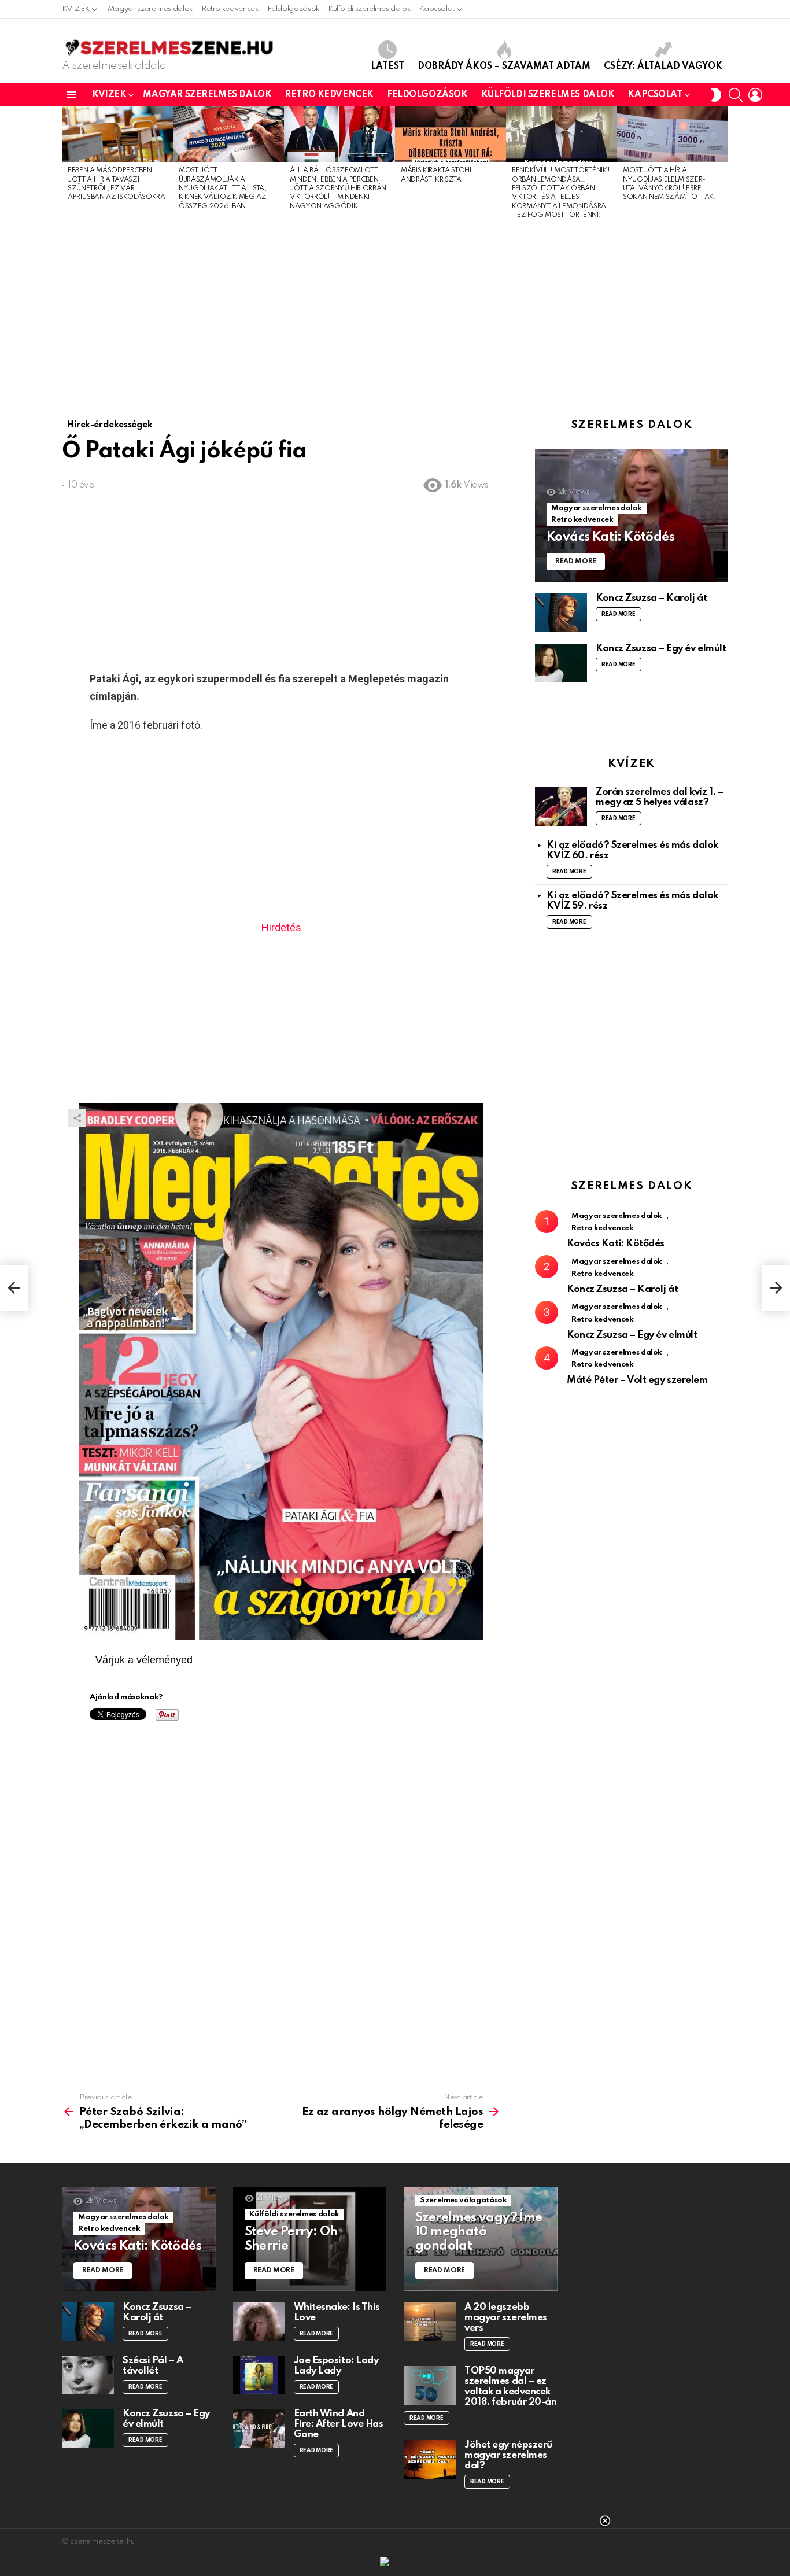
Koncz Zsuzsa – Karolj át (651, 598)
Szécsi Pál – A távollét (153, 2366)
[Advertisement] (395, 314)
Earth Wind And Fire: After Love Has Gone (339, 2424)
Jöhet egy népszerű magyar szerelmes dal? (508, 2455)
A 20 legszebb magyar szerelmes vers (506, 2318)
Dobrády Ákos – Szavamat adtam (504, 67)
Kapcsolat (437, 9)
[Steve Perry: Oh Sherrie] (310, 2239)
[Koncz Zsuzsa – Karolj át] (561, 613)
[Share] (281, 1371)
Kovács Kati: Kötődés (616, 1244)
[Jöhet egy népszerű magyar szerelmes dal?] (430, 2459)
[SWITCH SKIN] (716, 95)
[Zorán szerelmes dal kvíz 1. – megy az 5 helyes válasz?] (561, 807)
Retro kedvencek (230, 9)
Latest (387, 67)
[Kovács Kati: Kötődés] (632, 516)
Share (77, 1118)
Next (722, 167)
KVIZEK (76, 9)
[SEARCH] (736, 95)
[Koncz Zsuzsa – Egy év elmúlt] (561, 663)
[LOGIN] (755, 95)
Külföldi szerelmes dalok (369, 9)
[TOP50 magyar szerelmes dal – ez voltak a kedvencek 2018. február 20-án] (430, 2385)
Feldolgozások (293, 9)
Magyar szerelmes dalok (150, 9)
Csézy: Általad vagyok (663, 67)
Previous (68, 167)
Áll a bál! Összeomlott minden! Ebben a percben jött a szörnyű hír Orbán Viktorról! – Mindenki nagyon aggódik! (338, 189)
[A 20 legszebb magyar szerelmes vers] (430, 2322)
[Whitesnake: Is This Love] (259, 2322)
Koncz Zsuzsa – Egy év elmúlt (661, 649)
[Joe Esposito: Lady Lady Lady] (259, 2375)
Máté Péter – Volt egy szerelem (637, 1380)
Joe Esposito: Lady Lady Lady (336, 2366)
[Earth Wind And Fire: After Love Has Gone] (259, 2428)
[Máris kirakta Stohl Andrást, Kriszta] (451, 134)
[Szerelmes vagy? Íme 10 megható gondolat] (481, 2239)
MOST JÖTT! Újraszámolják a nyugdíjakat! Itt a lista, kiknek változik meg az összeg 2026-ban (223, 189)
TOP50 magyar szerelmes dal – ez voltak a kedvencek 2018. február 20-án (510, 2387)
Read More (619, 614)
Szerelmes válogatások (463, 2200)
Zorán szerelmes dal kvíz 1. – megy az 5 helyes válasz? (660, 797)
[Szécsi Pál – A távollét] (88, 2375)
